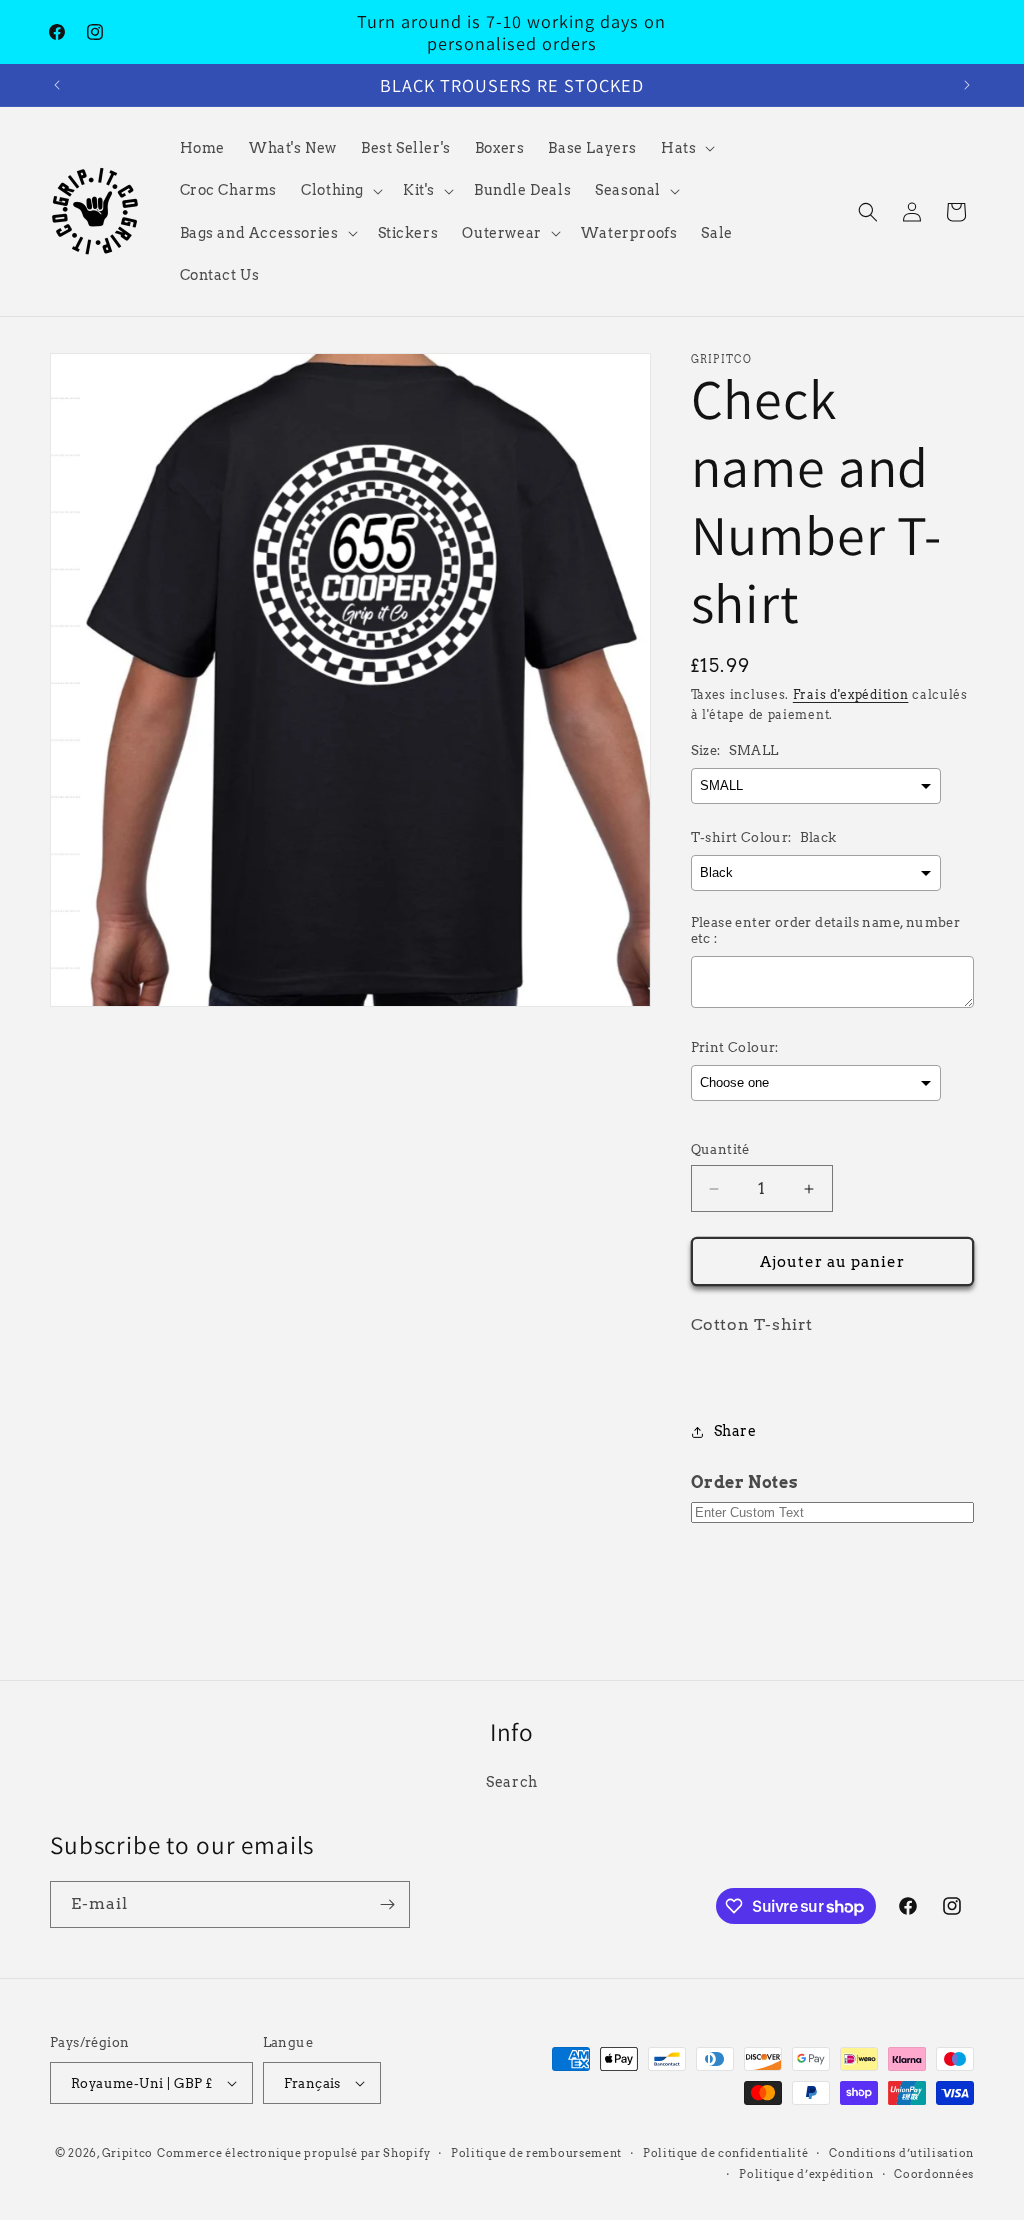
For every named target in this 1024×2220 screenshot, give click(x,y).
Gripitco (128, 2153)
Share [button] (735, 1431)
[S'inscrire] (387, 1904)
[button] (686, 148)
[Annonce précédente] (57, 85)
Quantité (720, 1149)
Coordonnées (934, 2174)
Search (512, 1782)
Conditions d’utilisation (901, 2153)
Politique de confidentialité (726, 2153)
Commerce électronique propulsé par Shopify (293, 2153)
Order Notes (745, 1482)
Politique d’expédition (806, 2174)
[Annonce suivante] (967, 85)
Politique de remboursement (536, 2153)
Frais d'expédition (851, 694)
